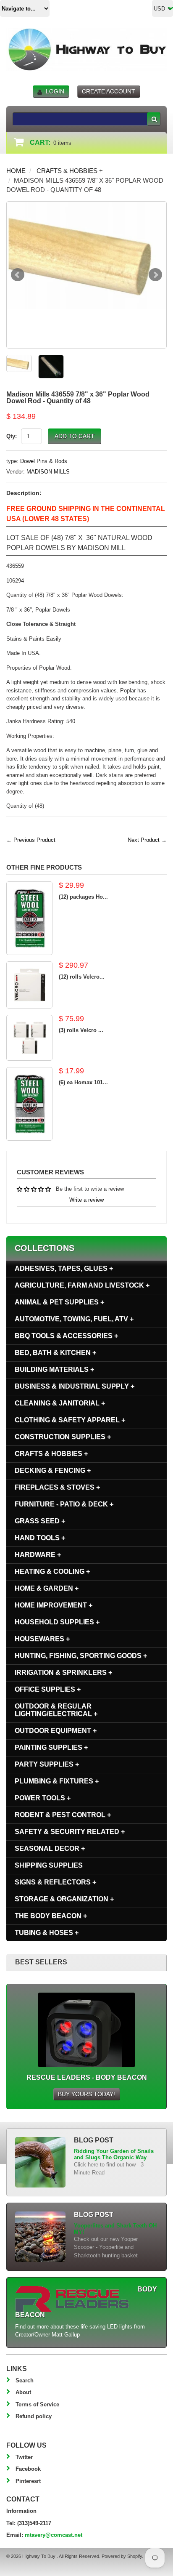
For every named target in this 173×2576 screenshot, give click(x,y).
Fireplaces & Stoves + (57, 1487)
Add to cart (75, 436)
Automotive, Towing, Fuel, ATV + (74, 1319)
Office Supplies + (48, 1689)
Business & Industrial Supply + (75, 1386)
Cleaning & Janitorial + (60, 1403)
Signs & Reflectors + (55, 1882)
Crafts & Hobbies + (70, 171)
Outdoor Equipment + (56, 1731)
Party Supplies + (47, 1764)
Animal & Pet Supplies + (59, 1302)
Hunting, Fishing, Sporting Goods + (81, 1656)
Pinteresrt (28, 2481)
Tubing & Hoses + (47, 1933)
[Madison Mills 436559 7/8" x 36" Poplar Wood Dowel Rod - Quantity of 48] (86, 255)
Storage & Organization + (64, 1899)
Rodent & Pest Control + (63, 1815)
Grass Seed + (40, 1521)
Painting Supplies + (51, 1747)
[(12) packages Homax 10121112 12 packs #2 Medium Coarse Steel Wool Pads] (29, 918)
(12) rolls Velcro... (82, 977)
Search (25, 2380)
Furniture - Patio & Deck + (64, 1504)
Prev (18, 275)
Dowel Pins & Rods (44, 461)
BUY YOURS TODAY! (86, 2094)
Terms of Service (37, 2404)
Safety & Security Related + (70, 1832)
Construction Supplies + (63, 1437)
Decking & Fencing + (53, 1470)
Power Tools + (43, 1798)
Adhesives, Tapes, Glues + (64, 1268)
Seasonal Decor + (50, 1848)
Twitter (24, 2457)
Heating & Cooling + (52, 1571)
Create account (109, 91)
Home (16, 171)
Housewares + (42, 1639)
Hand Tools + (40, 1538)
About (23, 2392)
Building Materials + (54, 1369)
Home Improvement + (54, 1605)
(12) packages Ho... (83, 897)
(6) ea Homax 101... (83, 1082)
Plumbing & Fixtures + (57, 1781)
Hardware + (38, 1555)
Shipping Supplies (49, 1865)
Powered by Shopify (122, 2556)
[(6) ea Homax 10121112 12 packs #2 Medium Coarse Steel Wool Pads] (29, 1104)
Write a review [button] (86, 1200)
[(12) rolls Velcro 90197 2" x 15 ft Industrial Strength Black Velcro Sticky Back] (29, 985)
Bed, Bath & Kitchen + (55, 1353)
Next (155, 275)
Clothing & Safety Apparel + (70, 1420)
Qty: (12, 436)
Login (55, 91)
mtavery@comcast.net (54, 2535)
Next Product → (147, 840)
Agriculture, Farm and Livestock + (82, 1285)
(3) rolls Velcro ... (81, 1030)
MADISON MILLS (48, 472)
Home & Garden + (47, 1588)
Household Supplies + (57, 1622)
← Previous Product (31, 840)
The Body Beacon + (51, 1916)
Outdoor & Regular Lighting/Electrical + (56, 1710)
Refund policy (34, 2416)
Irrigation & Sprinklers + (63, 1673)
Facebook (28, 2469)
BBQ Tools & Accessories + (66, 1336)
